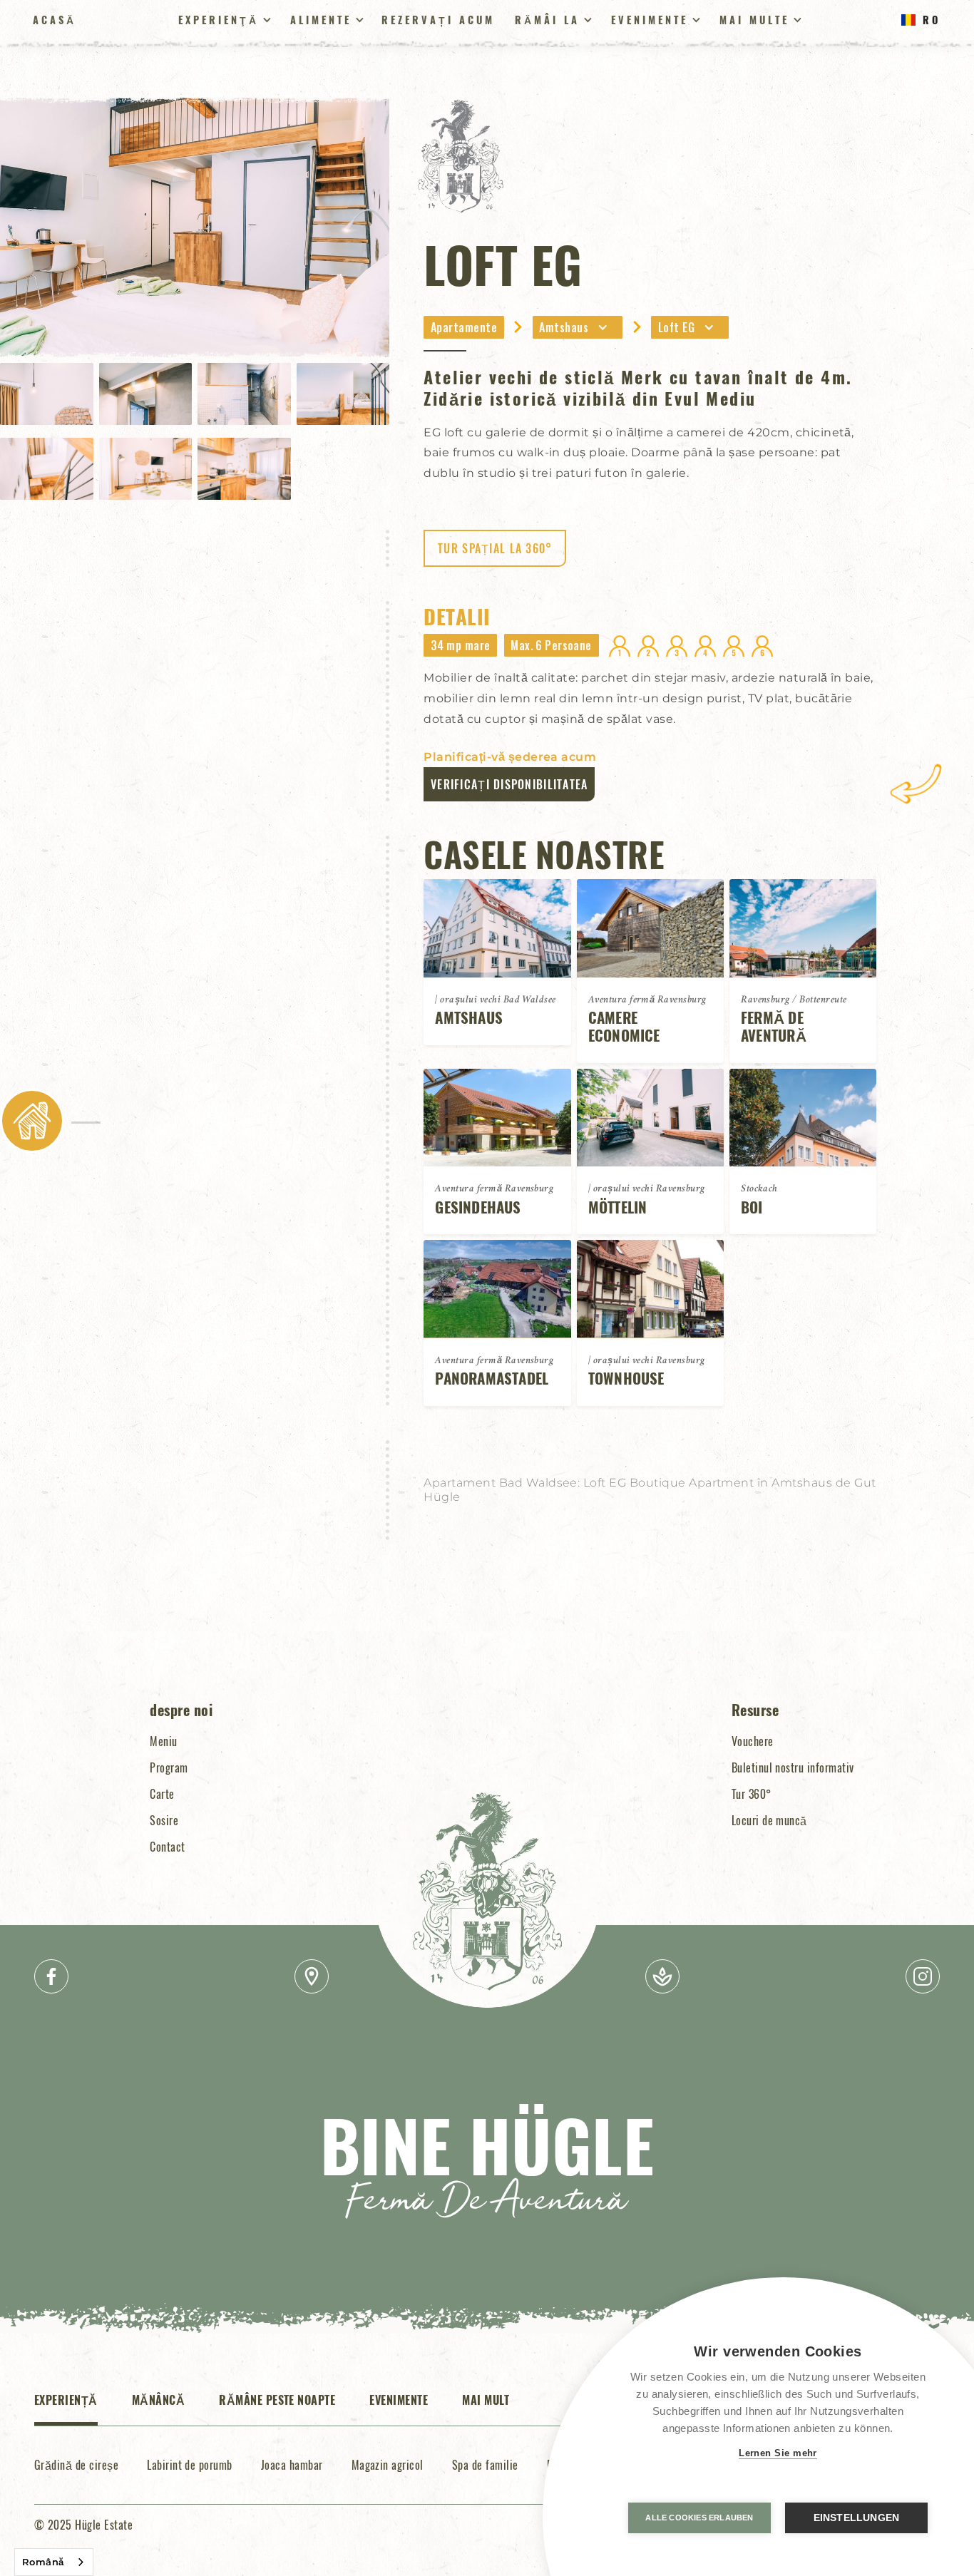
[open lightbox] (195, 227)
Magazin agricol (388, 2465)
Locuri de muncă (769, 1820)
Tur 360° (752, 1794)
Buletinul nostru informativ (793, 1767)
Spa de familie (485, 2465)
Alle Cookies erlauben (699, 2518)
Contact (167, 1847)
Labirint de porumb (190, 2465)
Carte (162, 1794)
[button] (578, 327)
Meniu (163, 1741)
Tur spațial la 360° (495, 548)
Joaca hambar (292, 2465)
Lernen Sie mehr (778, 2453)
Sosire (164, 1820)
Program (169, 1767)
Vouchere (753, 1741)
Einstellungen (857, 2518)
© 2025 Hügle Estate (83, 2525)
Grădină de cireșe (76, 2465)
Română (43, 2562)
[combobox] (54, 2562)
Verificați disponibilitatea (509, 784)
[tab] (66, 2408)
